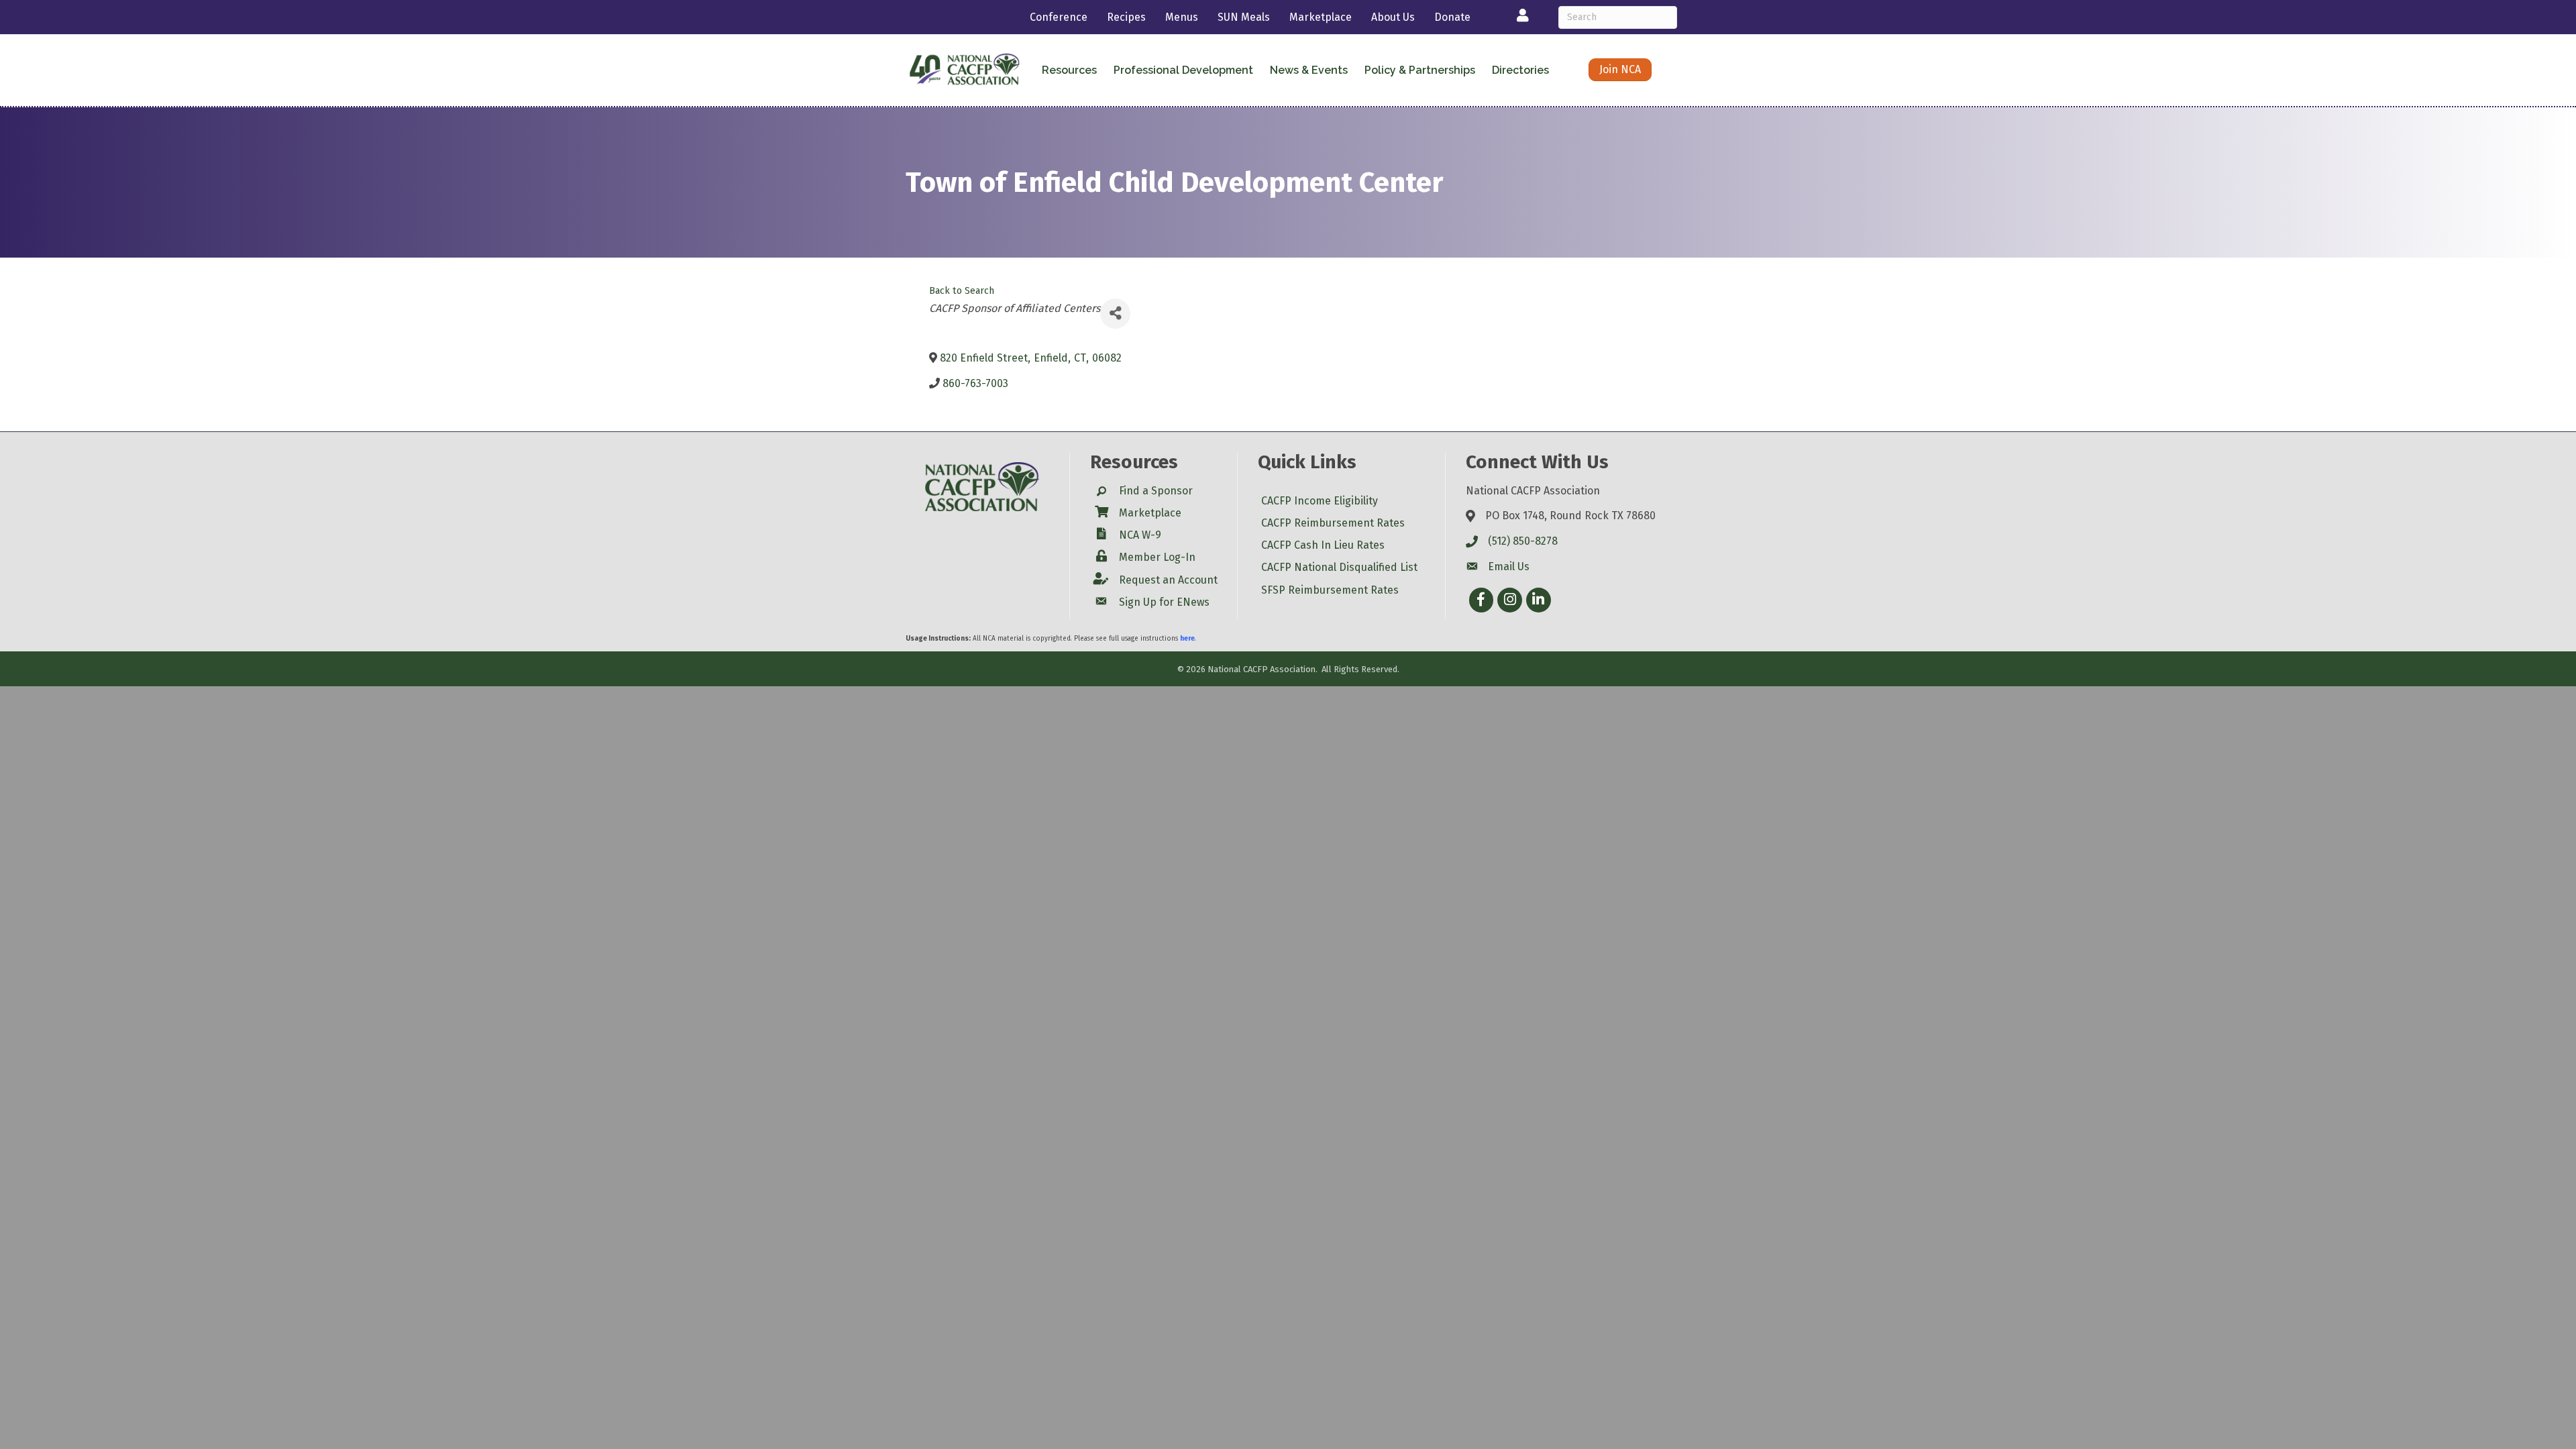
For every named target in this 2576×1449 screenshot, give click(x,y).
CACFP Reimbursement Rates (1333, 523)
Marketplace (1321, 17)
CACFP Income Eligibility (1320, 501)
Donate (1452, 17)
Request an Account (1168, 580)
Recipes (1126, 17)
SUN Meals (1244, 17)
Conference (1059, 17)
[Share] (1115, 314)
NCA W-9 (1140, 535)
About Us (1393, 17)
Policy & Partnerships (1420, 70)
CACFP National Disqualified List (1339, 567)
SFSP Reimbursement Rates (1330, 590)
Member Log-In (1157, 557)
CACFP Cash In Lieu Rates (1323, 545)
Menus (1182, 17)
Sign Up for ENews (1164, 602)
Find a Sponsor (1156, 491)
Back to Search (962, 291)
